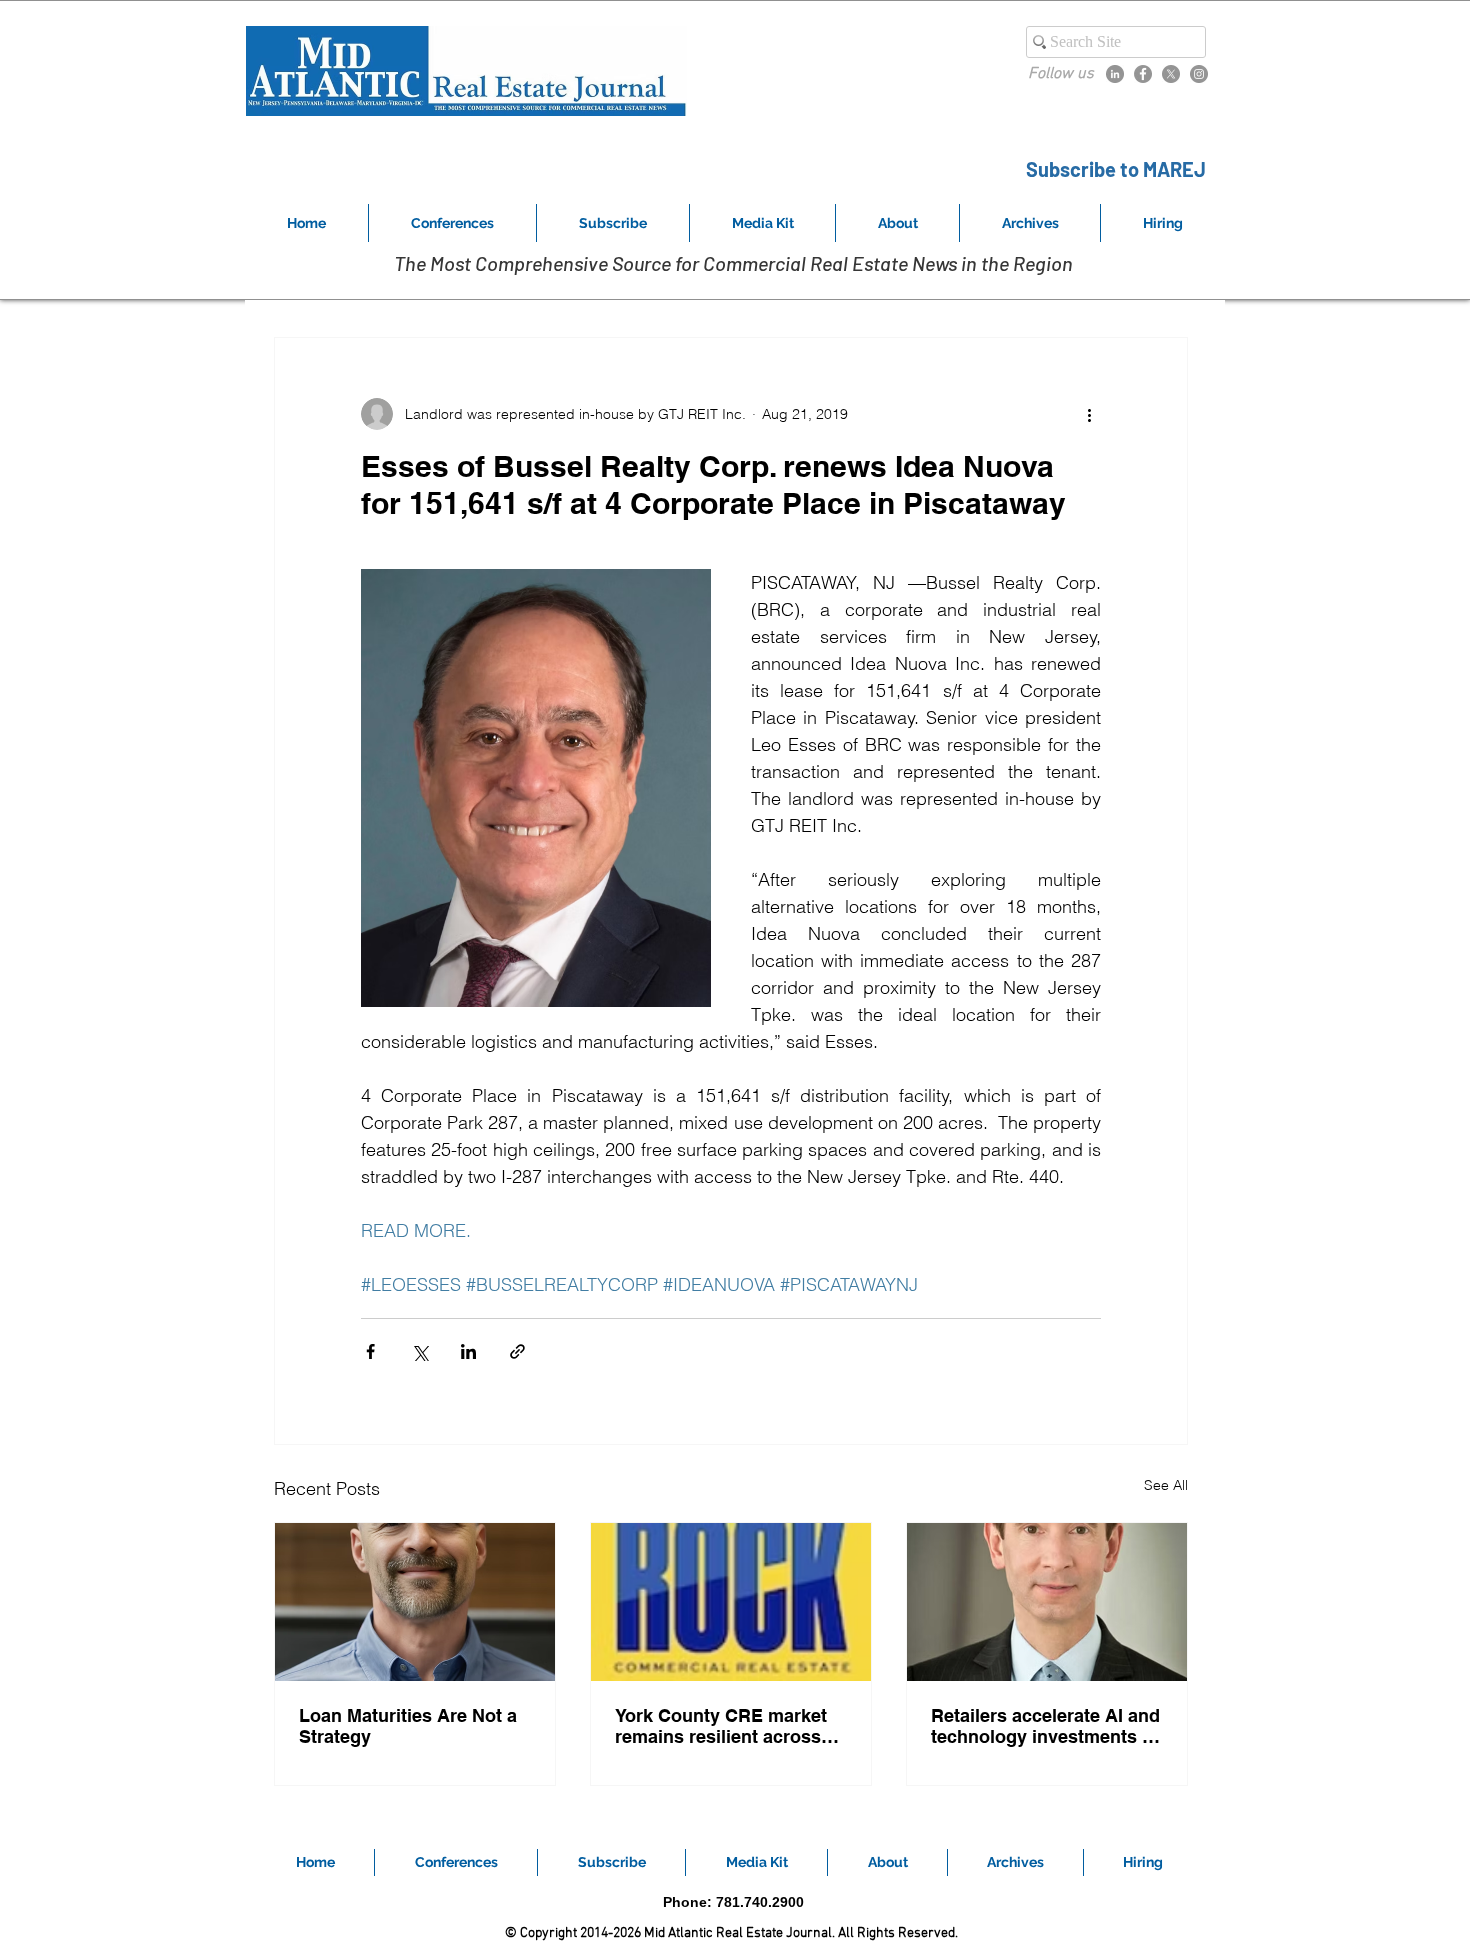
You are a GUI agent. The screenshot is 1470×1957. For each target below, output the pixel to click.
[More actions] (1089, 414)
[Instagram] (1199, 74)
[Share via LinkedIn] (468, 1351)
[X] (1171, 74)
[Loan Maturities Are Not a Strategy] (415, 1602)
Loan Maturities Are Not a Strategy (408, 1726)
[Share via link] (517, 1351)
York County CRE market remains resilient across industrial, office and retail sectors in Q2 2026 (727, 1726)
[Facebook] (1143, 74)
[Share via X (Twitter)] (419, 1351)
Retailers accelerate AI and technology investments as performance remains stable (1046, 1726)
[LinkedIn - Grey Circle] (1115, 74)
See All (1166, 1485)
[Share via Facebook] (370, 1351)
